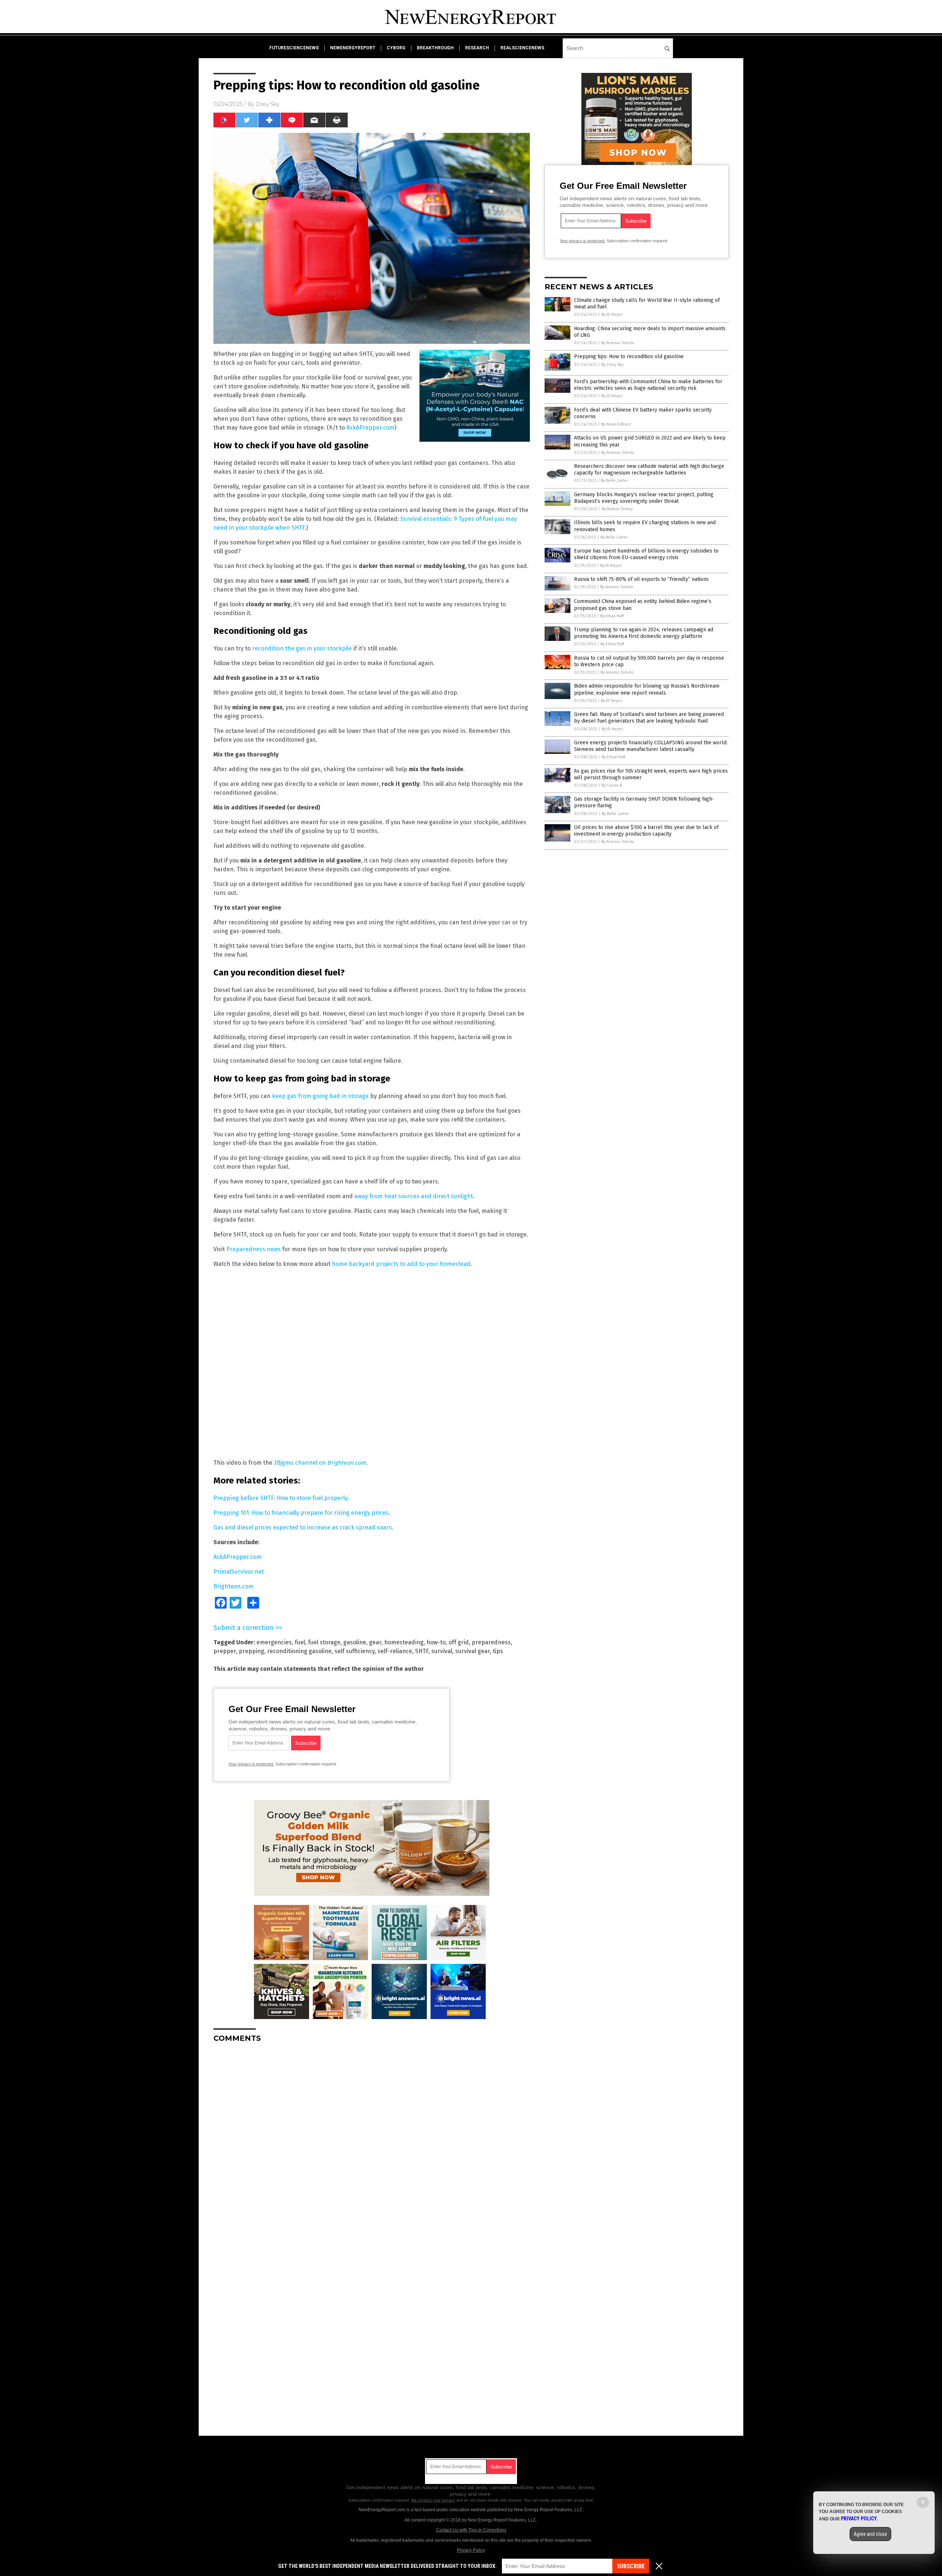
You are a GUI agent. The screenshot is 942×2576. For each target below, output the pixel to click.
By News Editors (616, 424)
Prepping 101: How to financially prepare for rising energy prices (301, 1513)
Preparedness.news (254, 1249)
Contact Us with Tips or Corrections (471, 2530)
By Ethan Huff (612, 616)
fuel (300, 1642)
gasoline (355, 1642)
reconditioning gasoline (299, 1651)
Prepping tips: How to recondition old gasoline (629, 357)
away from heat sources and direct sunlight (414, 1196)
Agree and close (870, 2534)
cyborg (396, 48)
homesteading (404, 1642)
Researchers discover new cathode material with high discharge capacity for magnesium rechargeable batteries (649, 470)
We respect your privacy (433, 2500)
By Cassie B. (612, 785)
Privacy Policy (471, 2550)
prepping (252, 1651)
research (477, 48)
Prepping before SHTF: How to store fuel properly (280, 1498)
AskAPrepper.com (370, 428)
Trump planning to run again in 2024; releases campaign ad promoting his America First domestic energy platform (644, 633)
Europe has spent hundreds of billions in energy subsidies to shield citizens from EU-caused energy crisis (646, 554)
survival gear (472, 1651)
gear (375, 1642)
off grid (459, 1642)
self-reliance (395, 1651)
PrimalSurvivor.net (239, 1572)
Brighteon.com (233, 1586)
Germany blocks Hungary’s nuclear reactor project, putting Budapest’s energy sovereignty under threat (644, 498)
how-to (436, 1642)
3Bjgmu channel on (320, 1463)
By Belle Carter (615, 481)
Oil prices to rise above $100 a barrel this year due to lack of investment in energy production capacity (646, 831)
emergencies (274, 1642)
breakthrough (435, 48)
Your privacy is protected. (251, 1764)
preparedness (491, 1642)
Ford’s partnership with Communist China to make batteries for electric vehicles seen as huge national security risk (648, 385)
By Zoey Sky (612, 365)
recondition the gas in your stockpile (302, 648)
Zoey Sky (268, 104)
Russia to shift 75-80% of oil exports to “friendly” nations (641, 579)
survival (442, 1651)
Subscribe (631, 2566)
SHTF (422, 1651)
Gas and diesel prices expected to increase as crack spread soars (303, 1527)
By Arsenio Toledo (618, 343)
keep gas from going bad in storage (320, 1096)
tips (498, 1651)
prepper (225, 1651)
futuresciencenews (294, 48)
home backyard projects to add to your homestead (401, 1264)
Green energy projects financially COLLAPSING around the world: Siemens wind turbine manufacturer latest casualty (651, 746)
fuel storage (324, 1642)
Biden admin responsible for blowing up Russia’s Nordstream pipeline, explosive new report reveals (647, 689)
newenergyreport (353, 48)
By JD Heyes (612, 315)
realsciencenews (522, 48)
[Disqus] (372, 2141)
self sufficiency (355, 1651)
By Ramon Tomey (617, 509)
